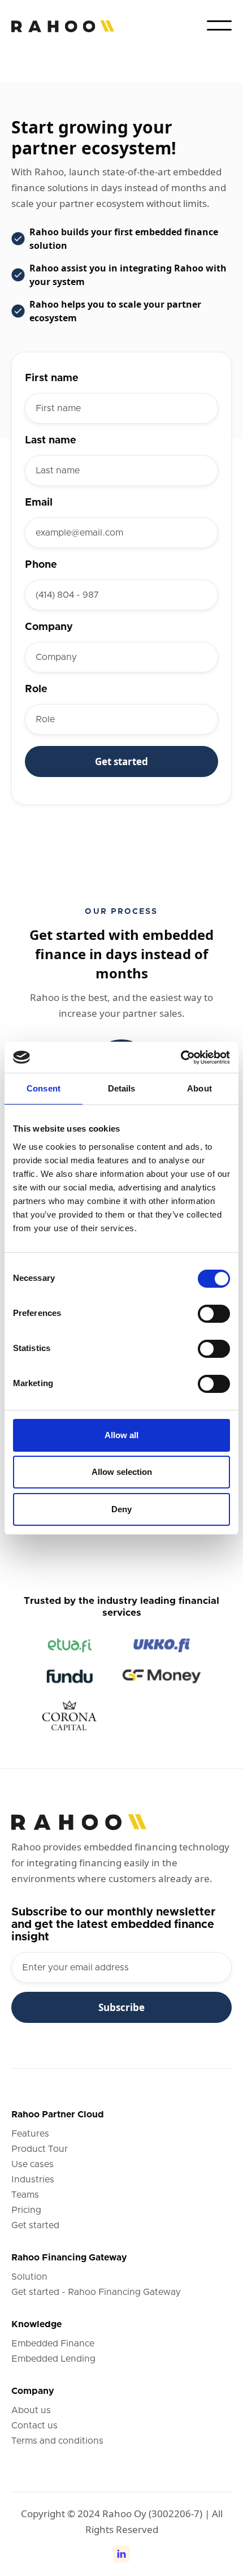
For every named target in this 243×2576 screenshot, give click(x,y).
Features (30, 2134)
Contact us (34, 2426)
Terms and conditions (57, 2441)
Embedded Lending (53, 2359)
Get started (35, 2225)
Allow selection (122, 1472)
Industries (33, 2180)
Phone (41, 565)
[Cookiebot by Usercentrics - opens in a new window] (181, 1058)
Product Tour (40, 2149)
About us (31, 2410)
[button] (219, 25)
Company (49, 627)
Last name (51, 441)
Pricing (26, 2210)
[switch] (214, 1314)
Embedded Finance (53, 2344)
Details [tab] (122, 1088)
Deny (121, 1509)
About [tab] (199, 1088)
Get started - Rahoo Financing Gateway (96, 2292)
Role (36, 689)
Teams (25, 2195)
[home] (63, 26)
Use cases (32, 2164)
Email (39, 503)
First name (52, 378)
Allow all (121, 1435)
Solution (29, 2277)
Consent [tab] (44, 1088)
